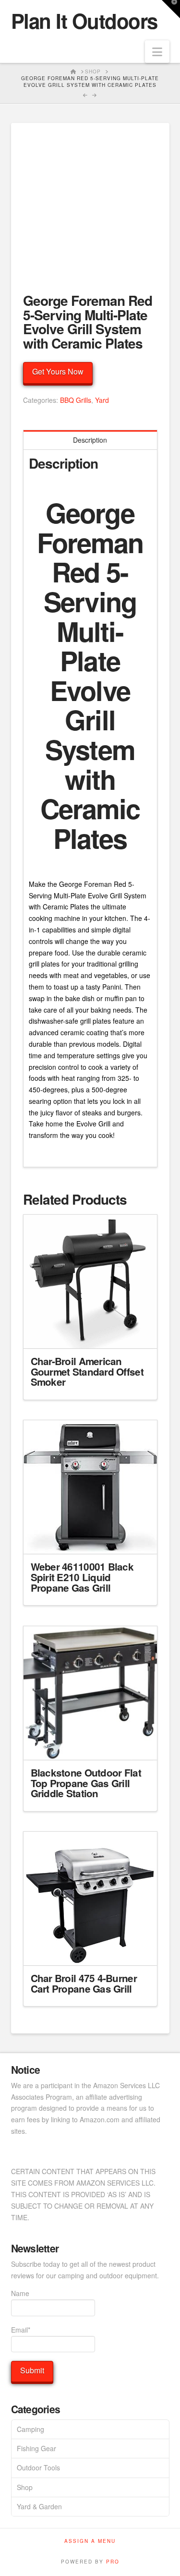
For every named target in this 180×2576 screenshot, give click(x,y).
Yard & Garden (39, 2506)
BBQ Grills (76, 400)
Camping (30, 2429)
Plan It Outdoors (84, 21)
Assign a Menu (90, 2541)
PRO (113, 2562)
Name (20, 2293)
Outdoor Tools (38, 2467)
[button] (157, 52)
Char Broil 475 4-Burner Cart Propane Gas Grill (84, 1983)
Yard (102, 400)
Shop (25, 2487)
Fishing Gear (36, 2448)
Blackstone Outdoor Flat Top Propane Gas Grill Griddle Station (86, 1783)
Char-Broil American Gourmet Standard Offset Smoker (87, 1372)
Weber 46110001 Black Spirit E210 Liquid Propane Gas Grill (82, 1577)
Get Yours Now (58, 371)
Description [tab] (90, 440)
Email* (21, 2330)
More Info (90, 1332)
